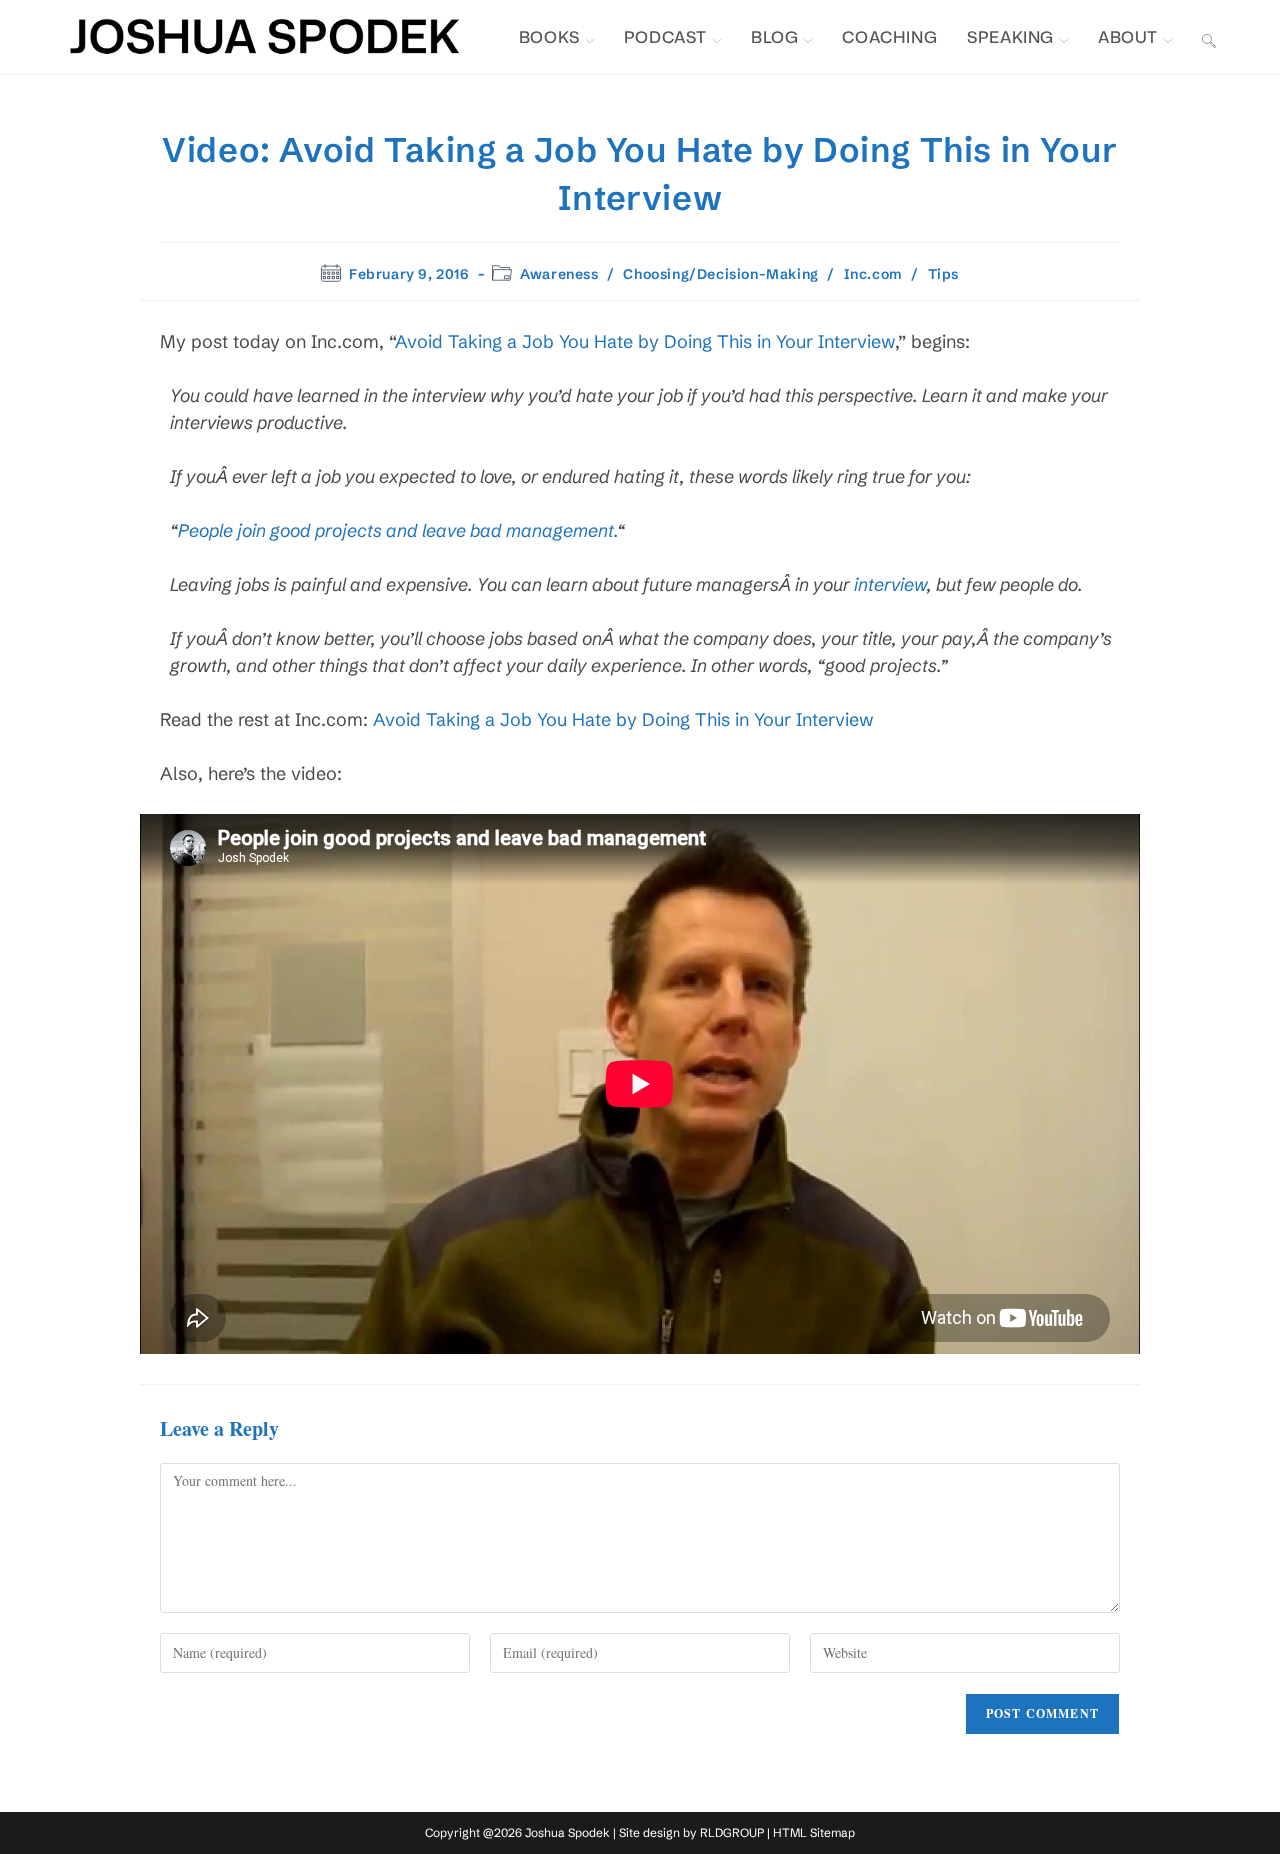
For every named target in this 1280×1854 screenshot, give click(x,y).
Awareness (559, 274)
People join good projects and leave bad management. (397, 530)
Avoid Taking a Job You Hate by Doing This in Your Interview (645, 341)
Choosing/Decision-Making (720, 274)
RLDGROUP (732, 1832)
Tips (943, 274)
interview (890, 584)
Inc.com (873, 274)
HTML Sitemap (814, 1832)
